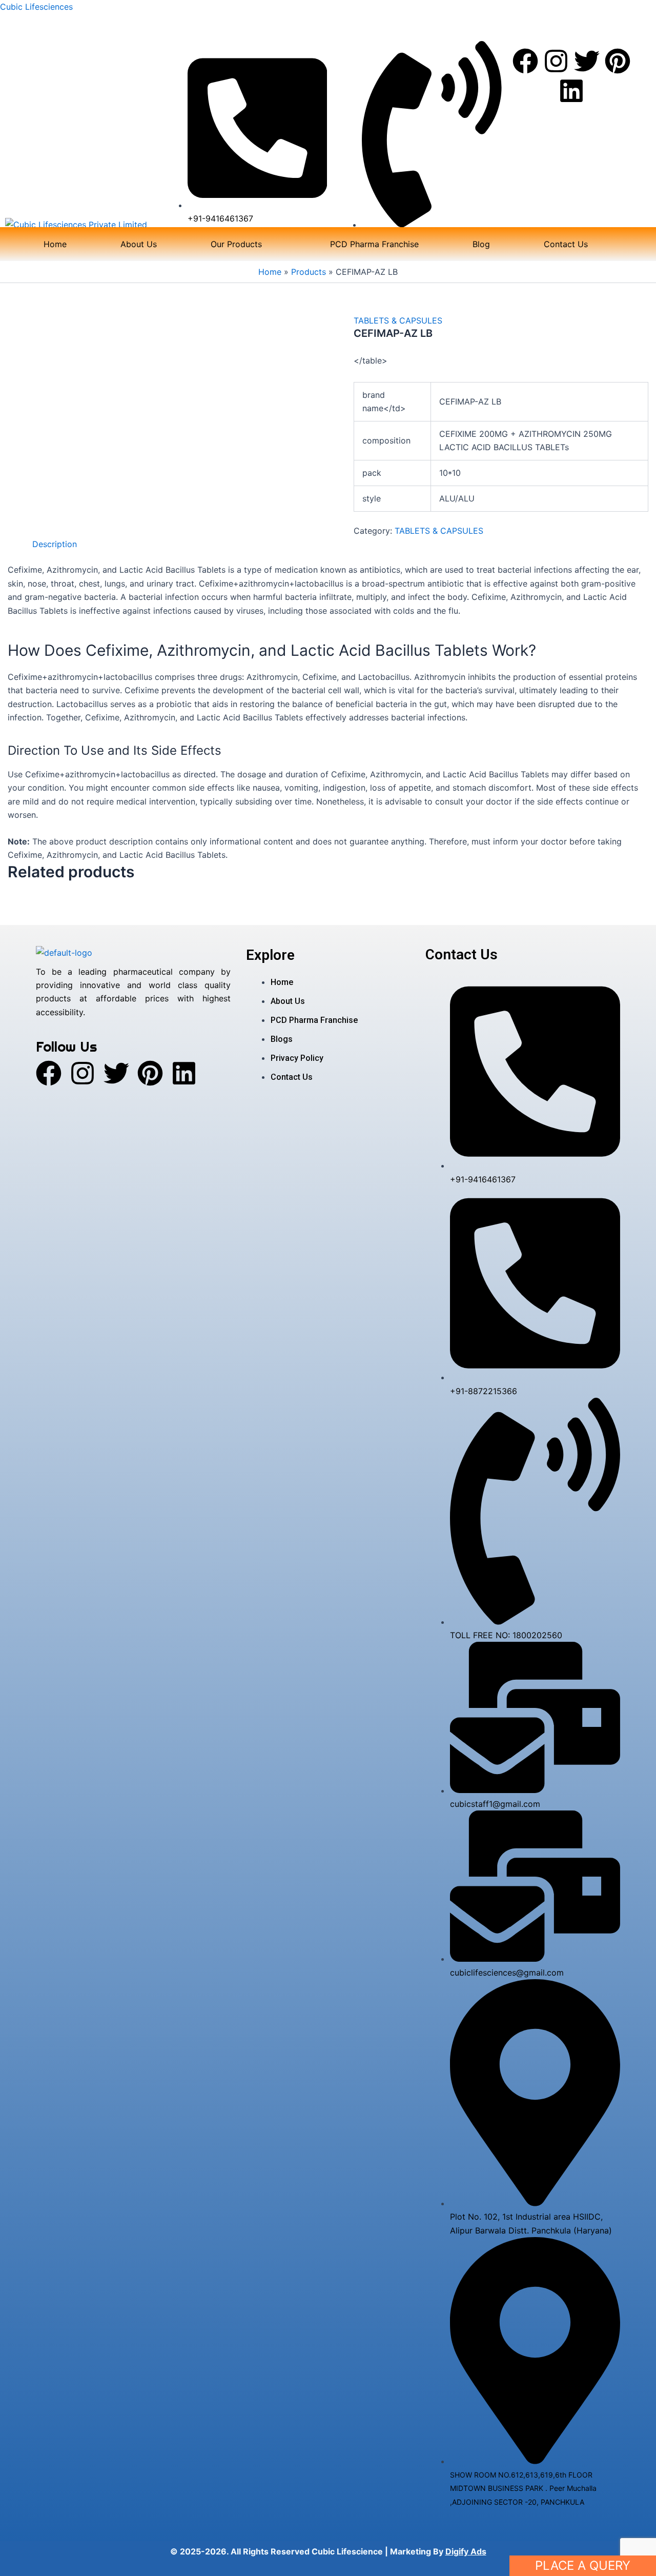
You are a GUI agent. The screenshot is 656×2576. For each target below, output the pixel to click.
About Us (139, 244)
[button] (243, 244)
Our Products (236, 244)
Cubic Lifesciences (36, 7)
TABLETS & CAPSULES (398, 320)
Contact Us (566, 244)
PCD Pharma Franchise (374, 244)
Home (55, 244)
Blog (481, 244)
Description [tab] (55, 544)
